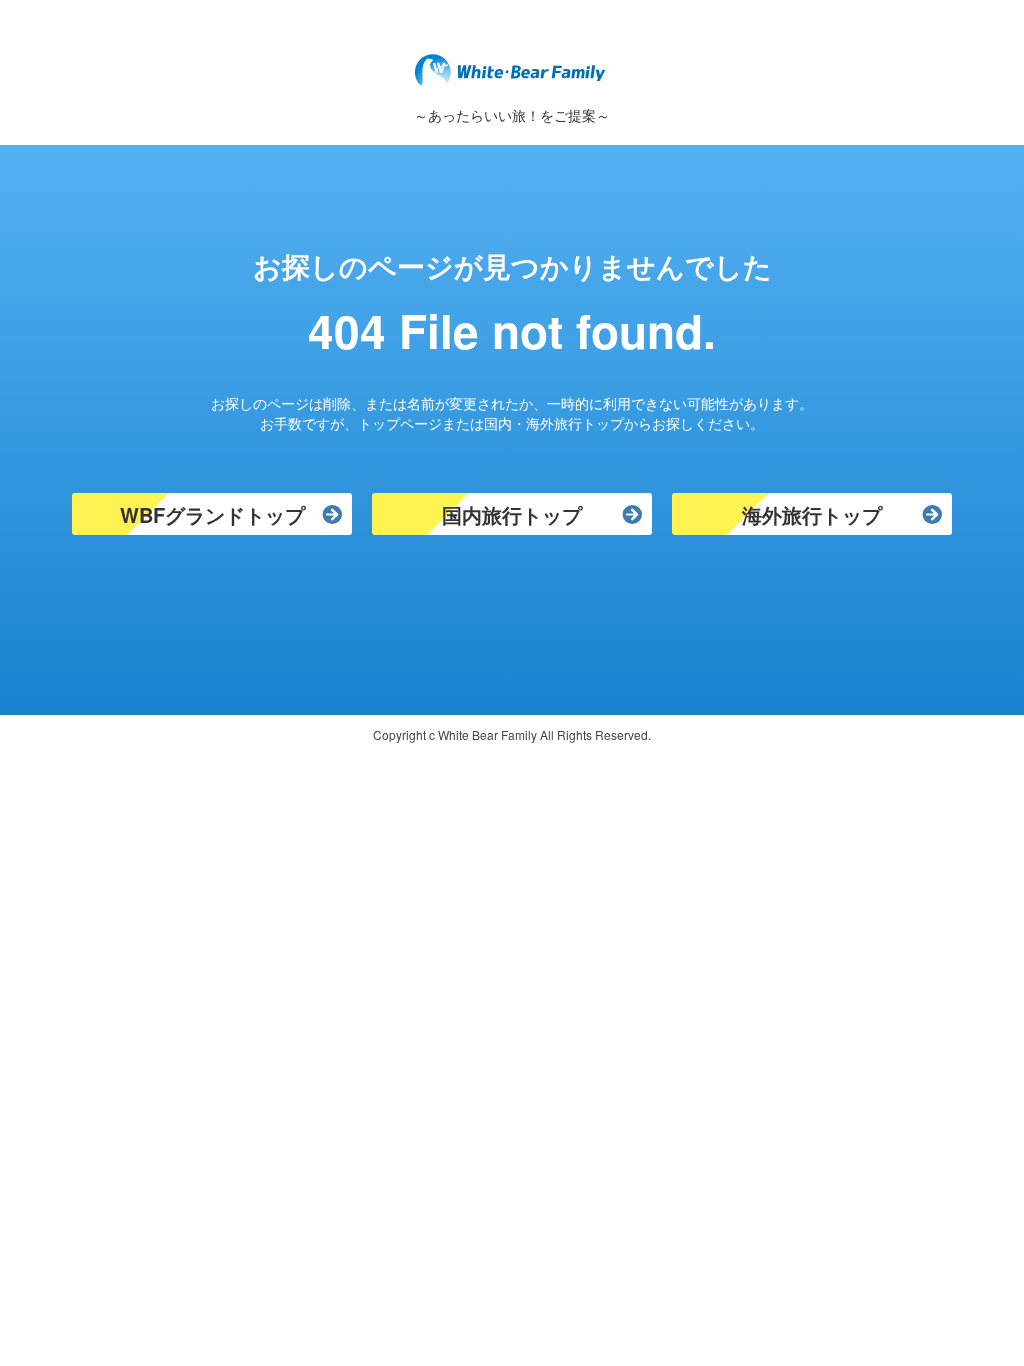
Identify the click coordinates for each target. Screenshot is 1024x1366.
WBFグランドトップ (212, 514)
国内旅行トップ (512, 514)
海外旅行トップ (812, 514)
